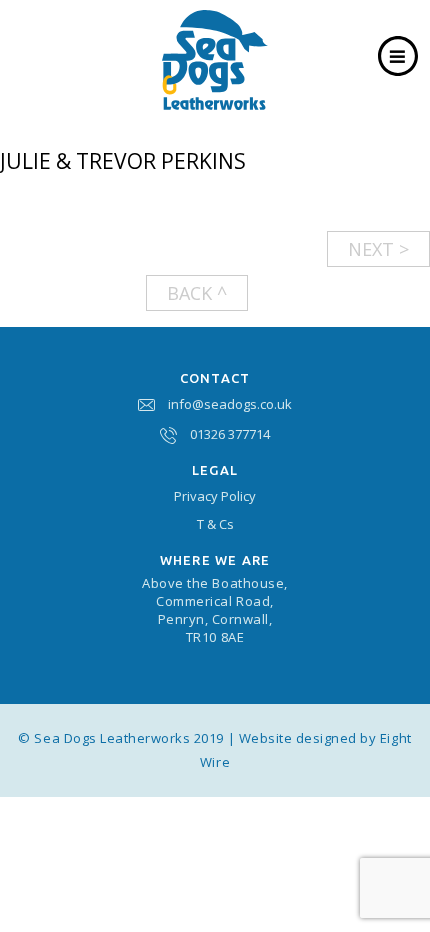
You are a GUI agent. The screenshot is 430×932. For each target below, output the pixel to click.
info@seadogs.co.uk (230, 404)
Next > (378, 249)
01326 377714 (230, 434)
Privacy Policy (215, 496)
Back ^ (197, 293)
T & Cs (215, 524)
